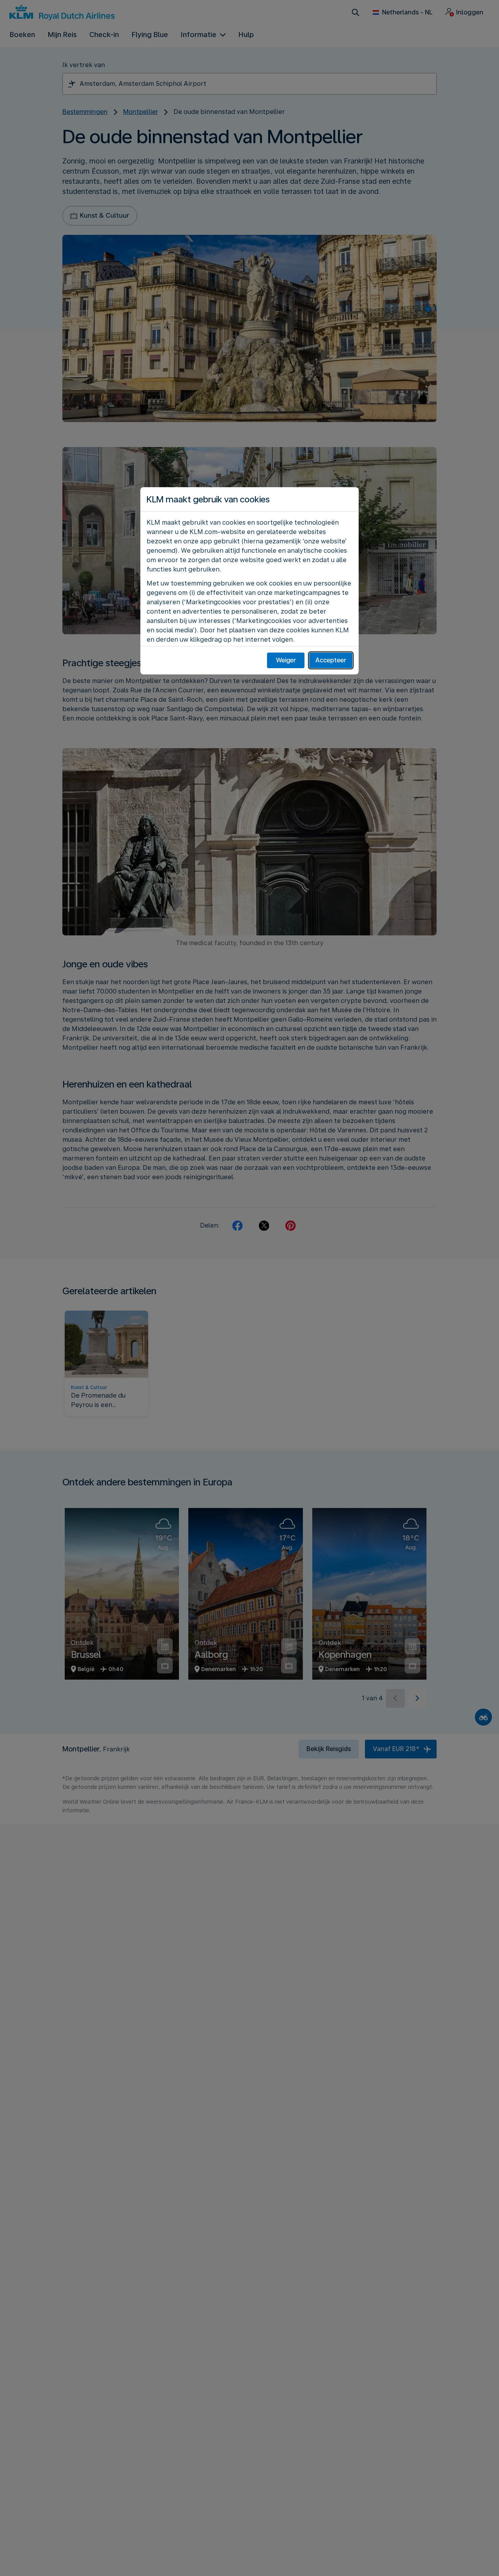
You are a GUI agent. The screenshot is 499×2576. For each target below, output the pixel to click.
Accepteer (331, 660)
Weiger (286, 660)
